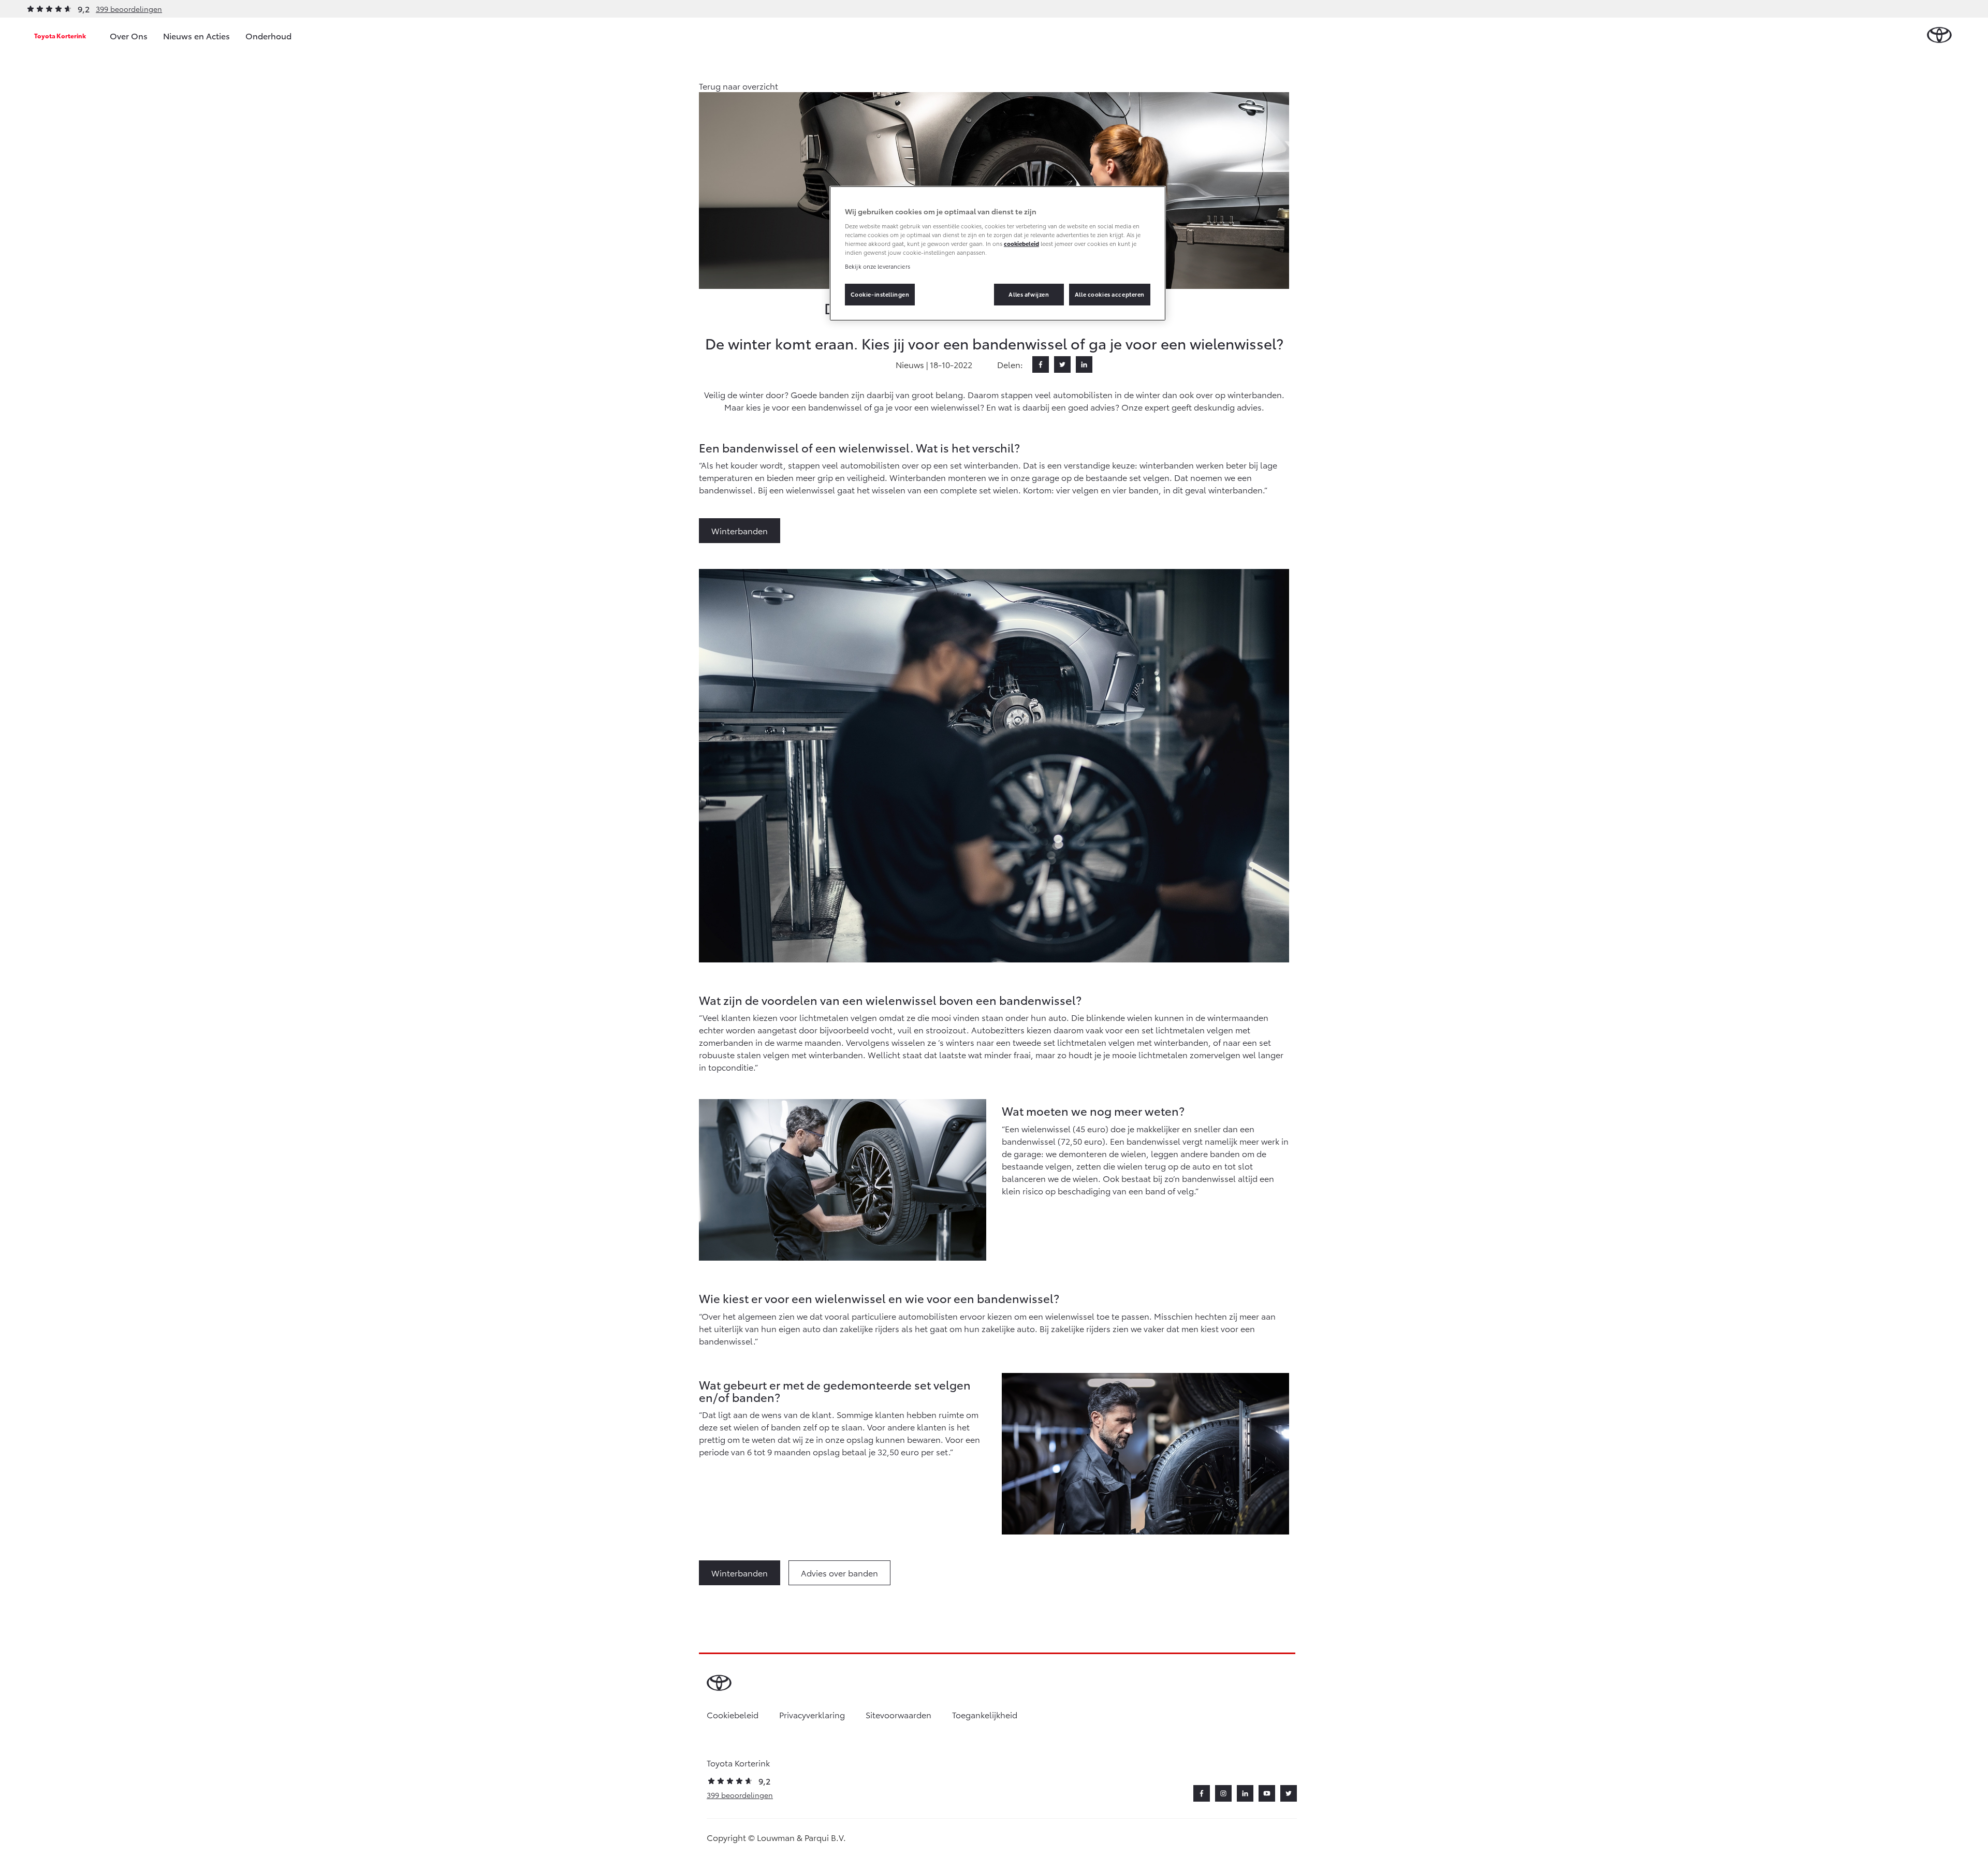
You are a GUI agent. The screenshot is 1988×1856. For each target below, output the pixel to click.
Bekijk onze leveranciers (878, 266)
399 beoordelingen (129, 9)
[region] (998, 254)
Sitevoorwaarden (898, 1714)
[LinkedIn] (1084, 364)
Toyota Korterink (60, 35)
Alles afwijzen (1029, 294)
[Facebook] (1041, 364)
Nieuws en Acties (196, 35)
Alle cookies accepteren (1110, 294)
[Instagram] (1223, 1793)
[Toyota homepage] (1939, 35)
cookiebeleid (1021, 243)
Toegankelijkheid (985, 1714)
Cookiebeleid (733, 1714)
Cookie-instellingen (880, 294)
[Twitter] (1062, 364)
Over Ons (129, 35)
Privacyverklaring (812, 1714)
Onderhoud (268, 35)
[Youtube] (1267, 1793)
